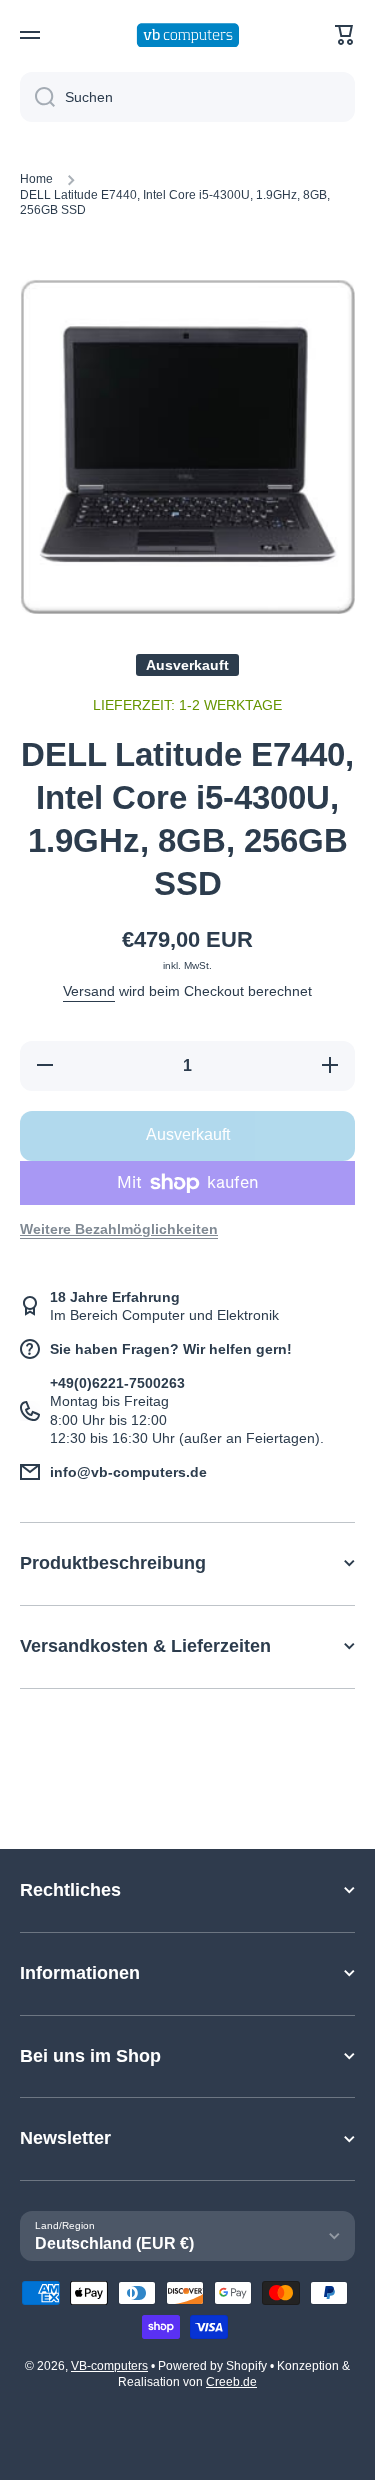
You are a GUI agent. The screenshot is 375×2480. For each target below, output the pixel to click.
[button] (345, 35)
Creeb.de (231, 2382)
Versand (89, 991)
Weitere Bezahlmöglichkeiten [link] (119, 1229)
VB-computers (109, 2366)
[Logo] (188, 35)
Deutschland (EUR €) (114, 2243)
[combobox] (187, 97)
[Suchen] (37, 97)
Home (36, 179)
